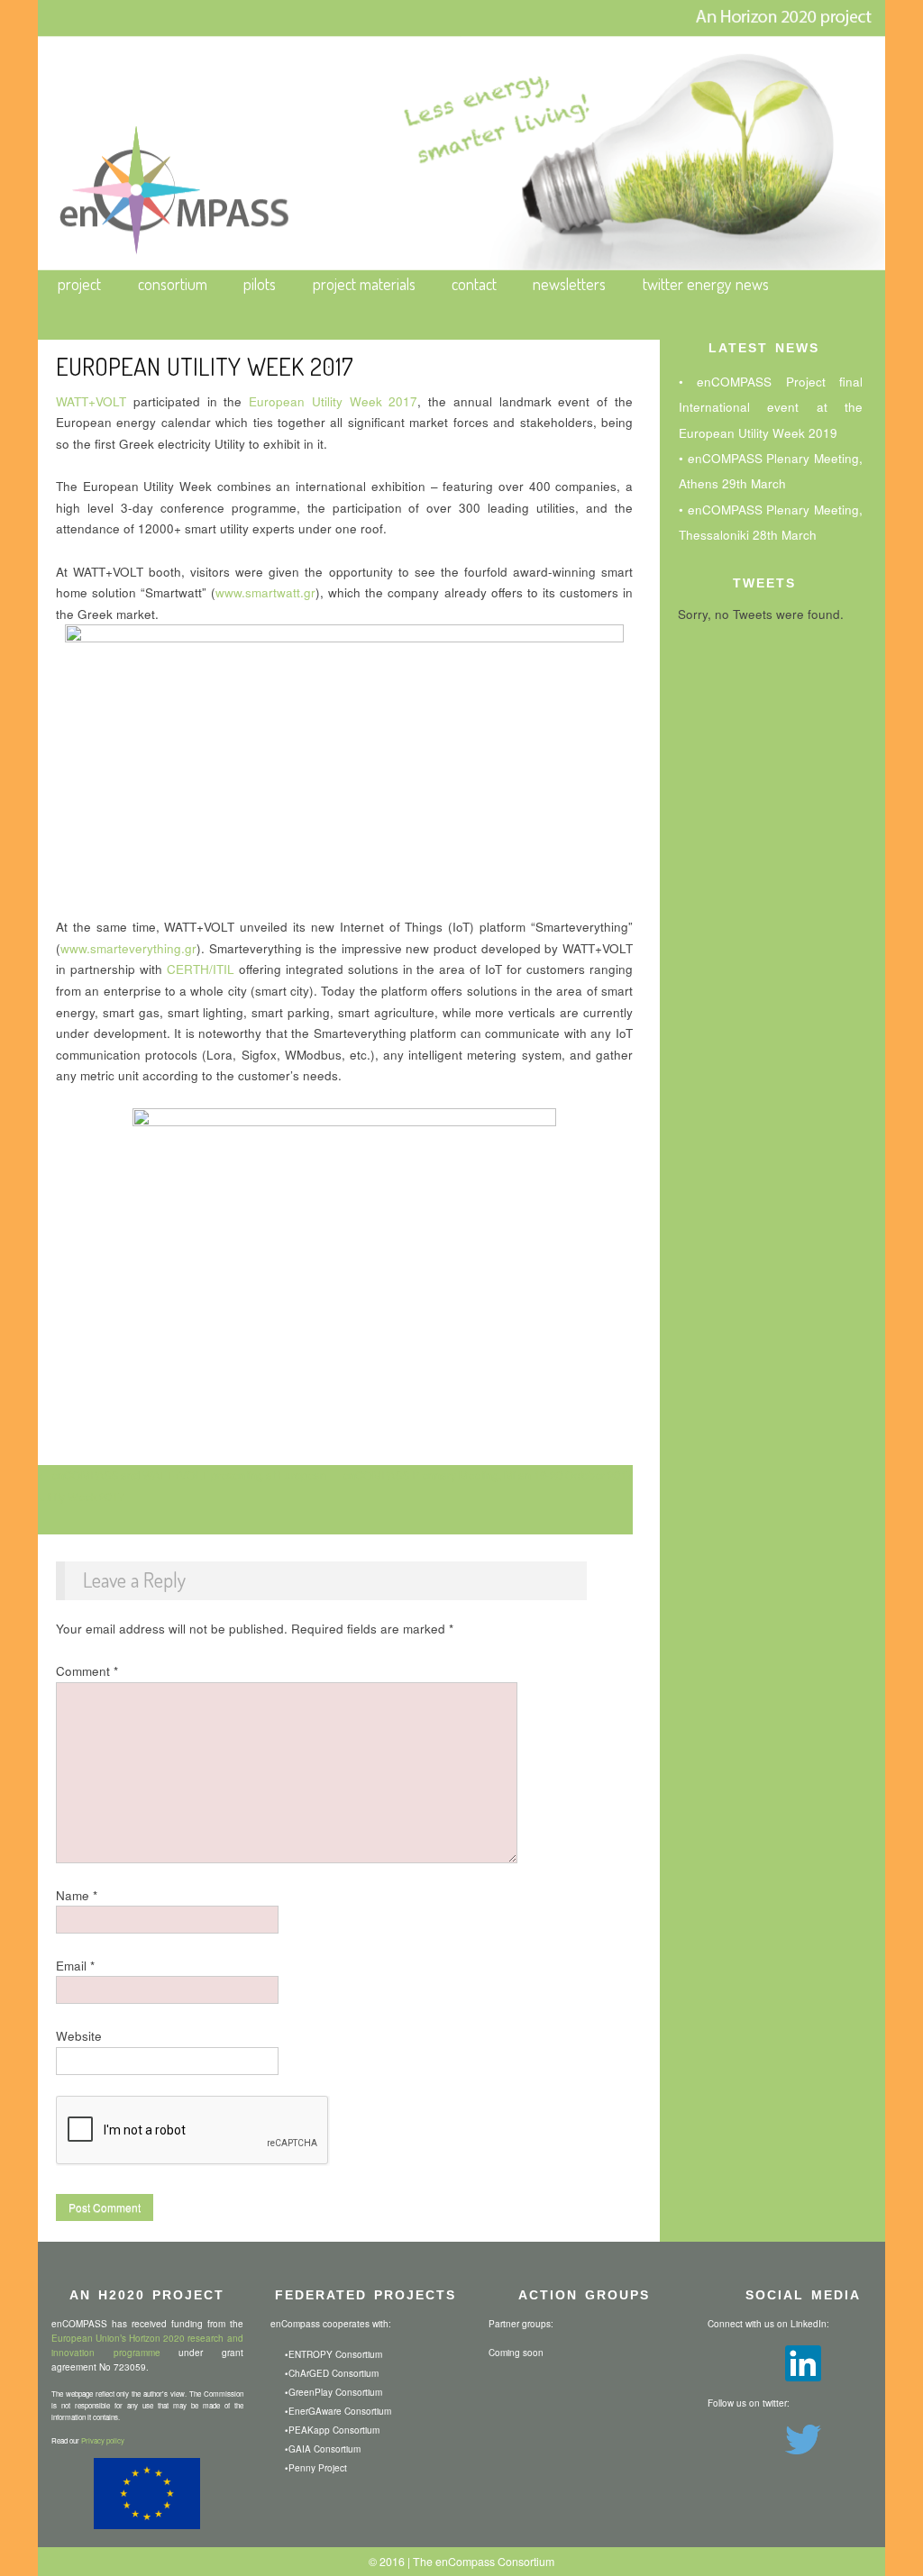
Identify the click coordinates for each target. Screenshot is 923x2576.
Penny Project (318, 2468)
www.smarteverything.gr (128, 948)
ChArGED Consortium (334, 2373)
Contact (474, 284)
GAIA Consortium (324, 2449)
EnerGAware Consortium (340, 2411)
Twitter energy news (706, 284)
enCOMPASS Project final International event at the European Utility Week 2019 (771, 407)
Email (75, 1966)
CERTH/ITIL (201, 969)
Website (79, 2036)
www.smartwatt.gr (265, 592)
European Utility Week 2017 (333, 401)
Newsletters (569, 284)
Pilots (260, 284)
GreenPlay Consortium (335, 2392)
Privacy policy (103, 2440)
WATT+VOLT (91, 401)
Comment (87, 1671)
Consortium (173, 284)
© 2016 (387, 2562)
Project (79, 284)
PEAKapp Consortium (334, 2430)
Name (77, 1895)
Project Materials (364, 284)
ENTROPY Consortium (335, 2354)
